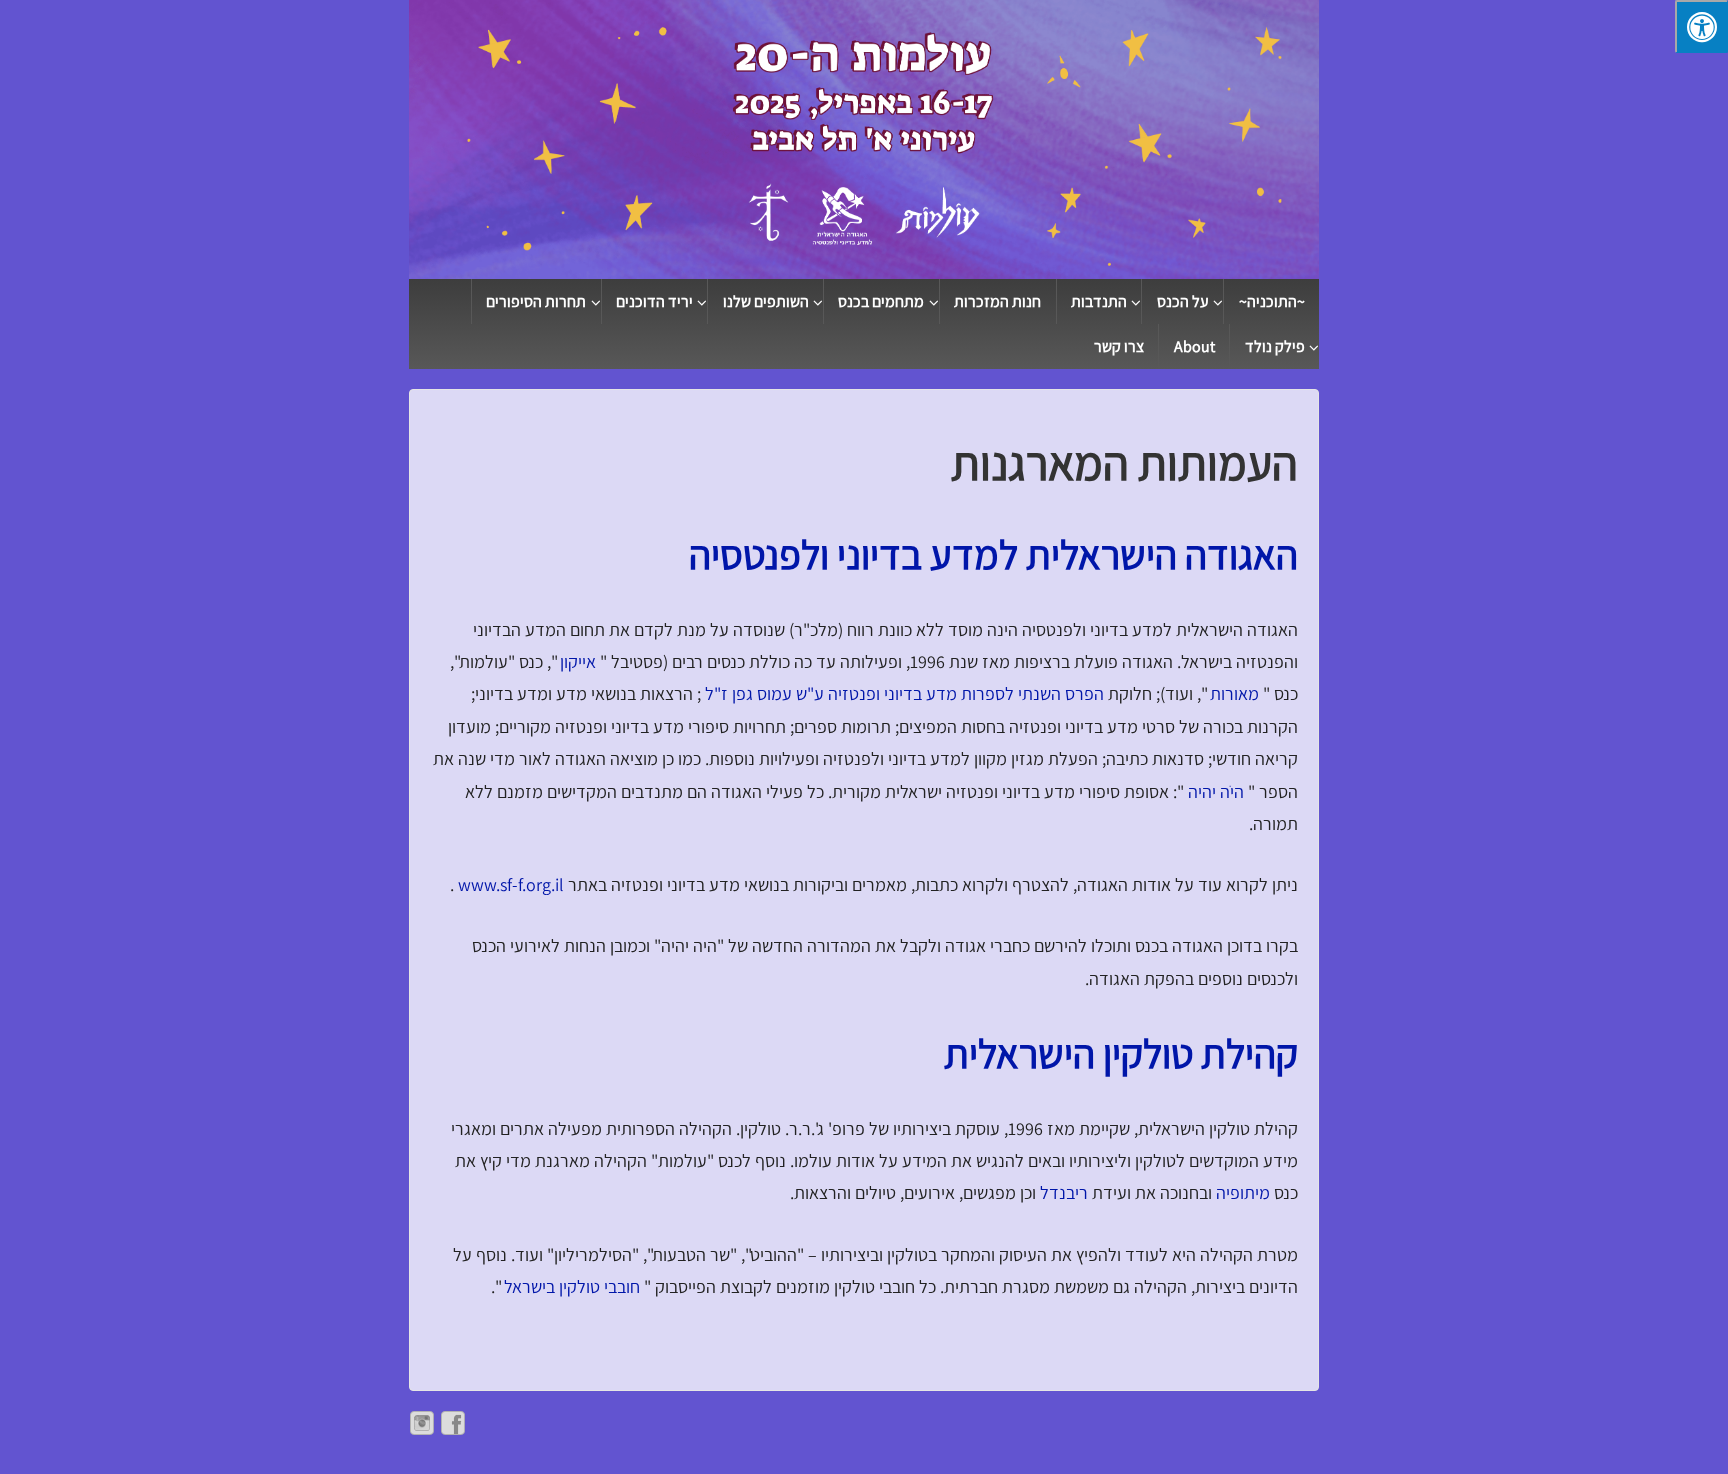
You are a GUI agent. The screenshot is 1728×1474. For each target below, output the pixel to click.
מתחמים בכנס (881, 301)
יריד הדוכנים (654, 301)
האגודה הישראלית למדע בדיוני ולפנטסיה (993, 554)
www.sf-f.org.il (509, 884)
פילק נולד (1275, 346)
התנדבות (1099, 301)
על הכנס (1183, 301)
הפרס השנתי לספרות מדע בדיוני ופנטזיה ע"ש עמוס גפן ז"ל (902, 693)
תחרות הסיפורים (536, 301)
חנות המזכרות (997, 301)
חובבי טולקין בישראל (570, 1286)
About (1194, 346)
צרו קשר (1119, 346)
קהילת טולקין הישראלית (1121, 1053)
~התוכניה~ (1272, 301)
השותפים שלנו (766, 301)
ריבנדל (1062, 1192)
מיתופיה (1241, 1192)
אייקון (576, 661)
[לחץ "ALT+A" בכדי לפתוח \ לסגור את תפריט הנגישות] (1701, 26)
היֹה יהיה (1214, 791)
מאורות (1232, 693)
